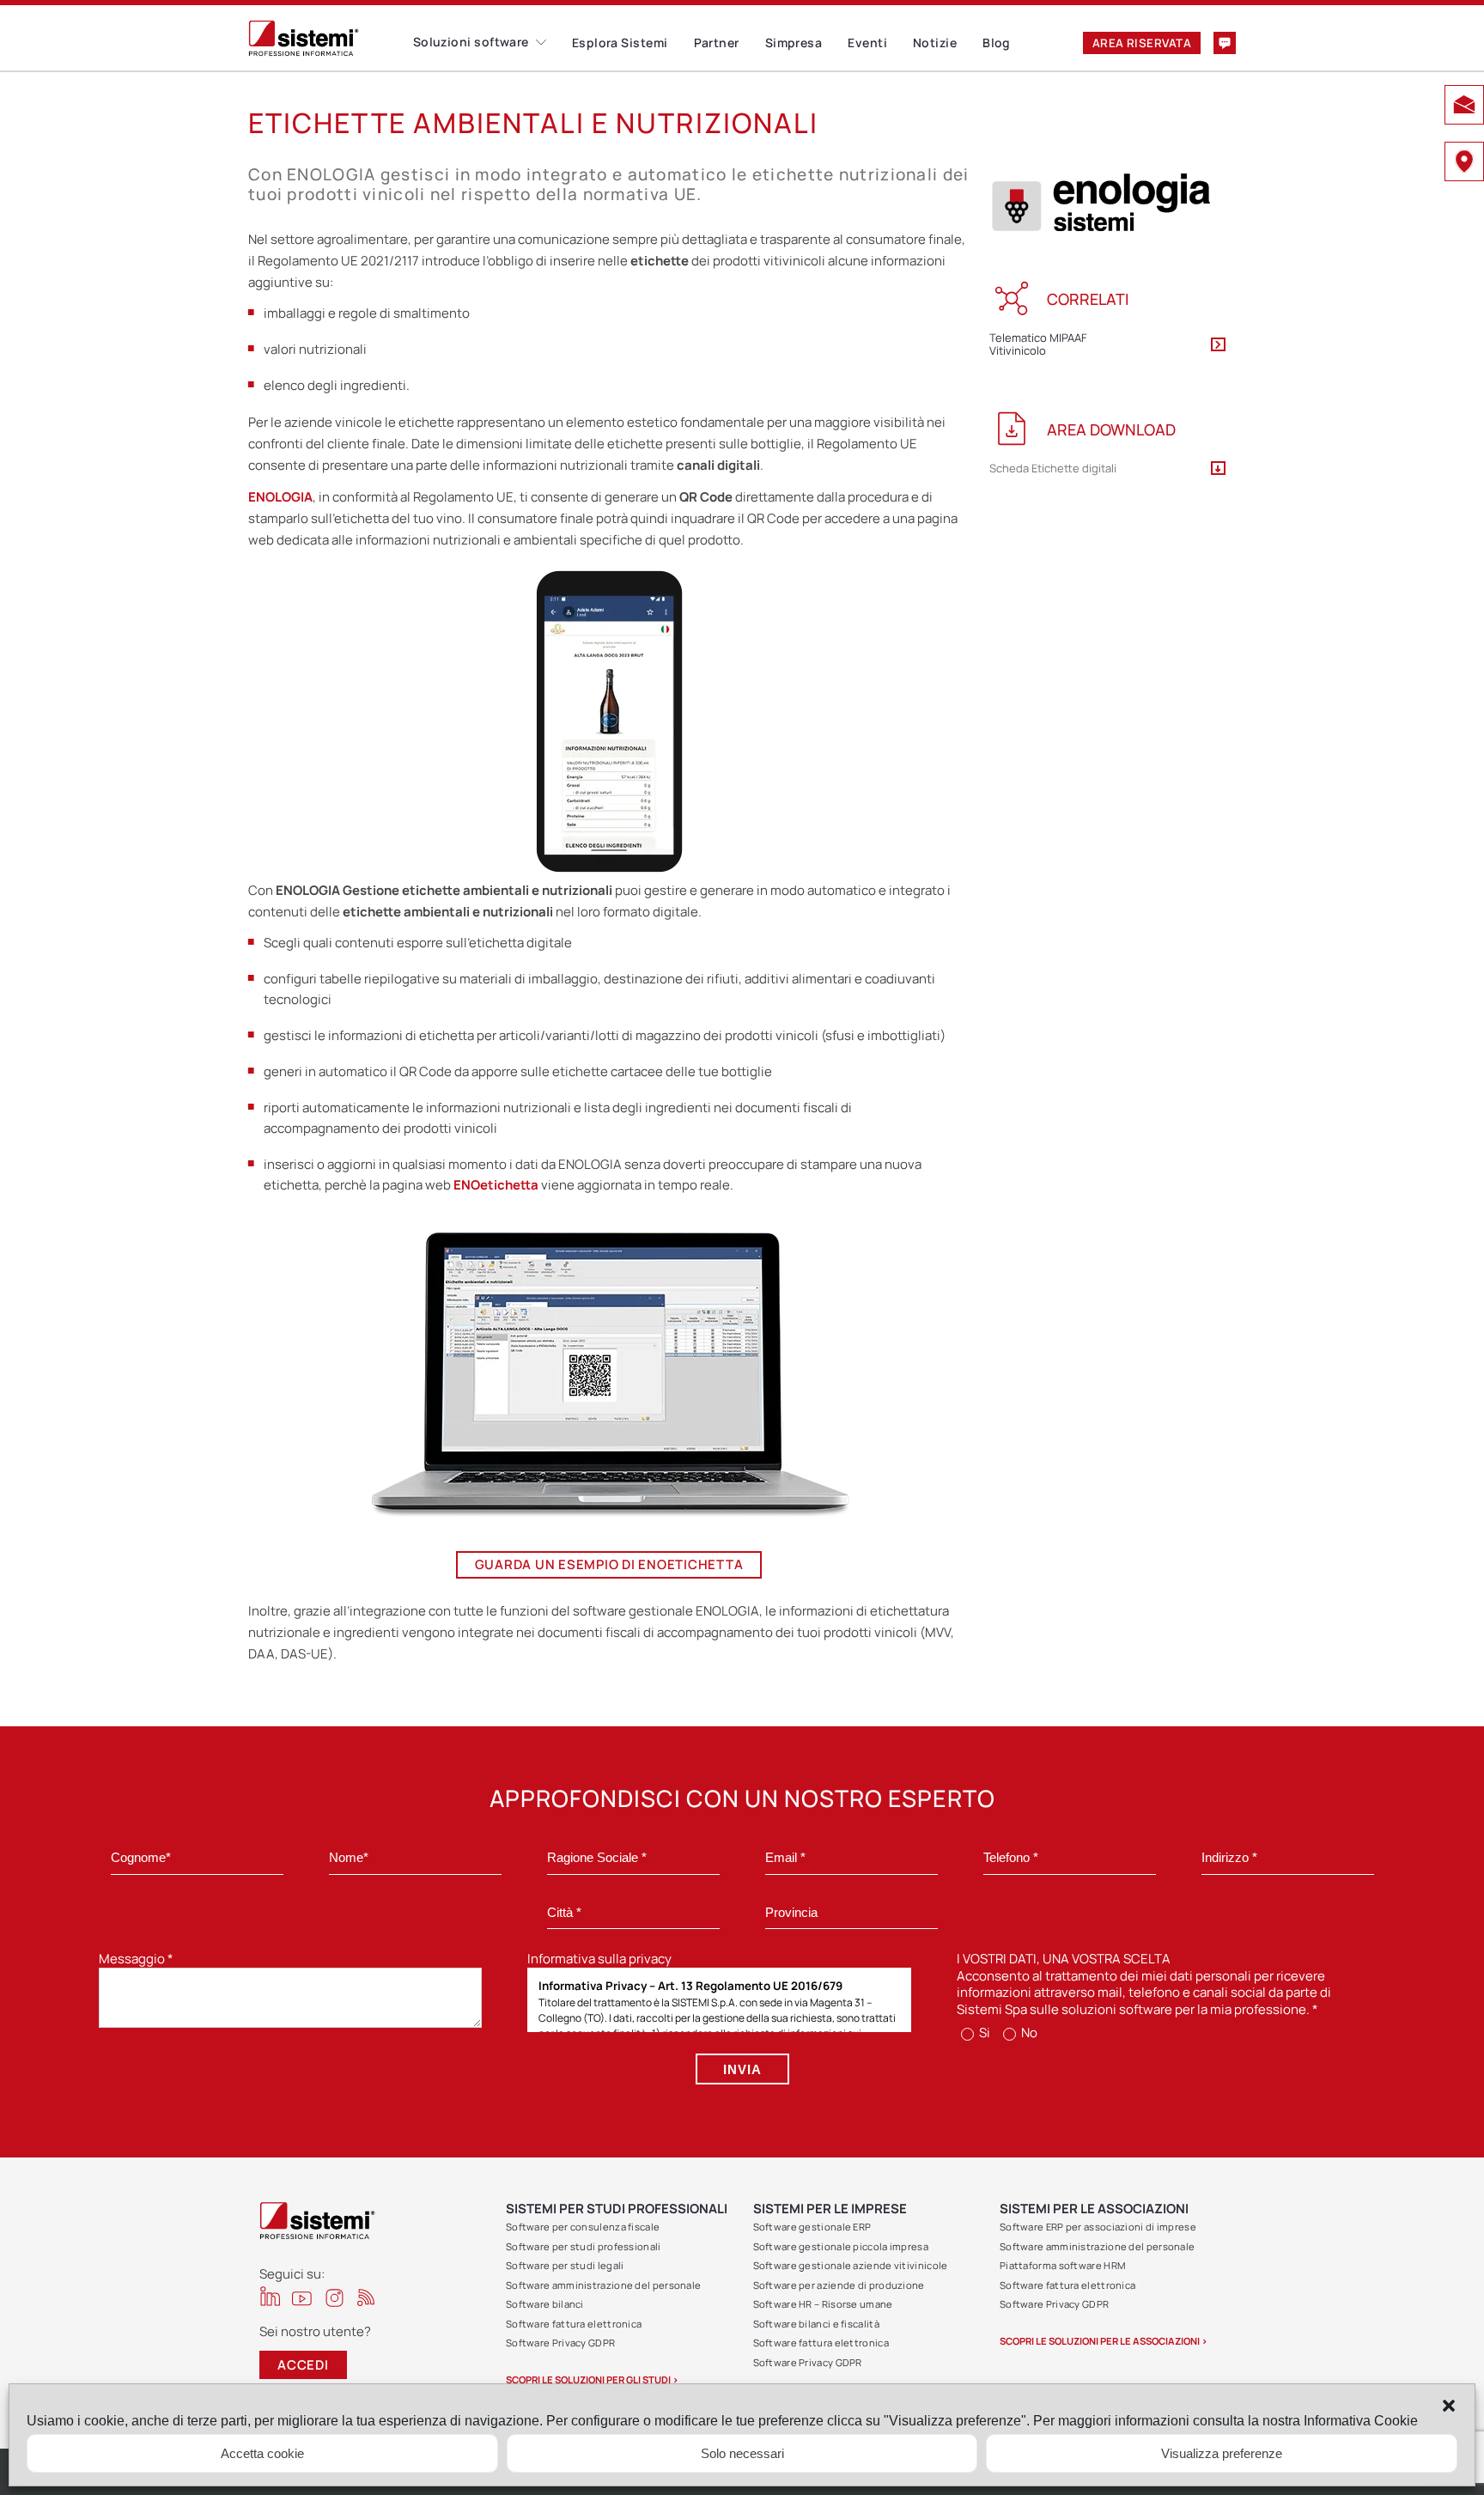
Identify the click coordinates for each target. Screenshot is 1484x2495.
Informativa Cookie (1361, 2421)
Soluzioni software (471, 42)
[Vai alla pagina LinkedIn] (270, 2296)
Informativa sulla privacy (599, 1959)
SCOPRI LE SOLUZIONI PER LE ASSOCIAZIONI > (1104, 2341)
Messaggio (136, 1959)
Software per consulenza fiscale (583, 2227)
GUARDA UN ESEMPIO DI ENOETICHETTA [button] (609, 1564)
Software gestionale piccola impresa (841, 2246)
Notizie (935, 43)
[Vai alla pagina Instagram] (335, 2298)
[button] (1449, 2406)
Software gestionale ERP (812, 2227)
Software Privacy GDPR (560, 2343)
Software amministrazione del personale (603, 2285)
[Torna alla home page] (331, 38)
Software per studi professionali (584, 2246)
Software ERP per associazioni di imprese (1098, 2227)
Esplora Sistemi (620, 43)
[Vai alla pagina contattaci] (1464, 107)
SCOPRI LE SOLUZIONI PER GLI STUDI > (592, 2379)
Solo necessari (742, 2453)
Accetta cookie (262, 2453)
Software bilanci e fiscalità (816, 2324)
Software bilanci (545, 2304)
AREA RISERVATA (1142, 43)
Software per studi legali (565, 2265)
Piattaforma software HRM (1062, 2265)
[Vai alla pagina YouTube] (302, 2298)
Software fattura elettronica (574, 2324)
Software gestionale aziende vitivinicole (851, 2265)
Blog (997, 43)
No (1028, 2033)
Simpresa (794, 43)
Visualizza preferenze (1222, 2453)
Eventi (867, 43)
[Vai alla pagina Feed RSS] (366, 2297)
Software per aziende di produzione (839, 2285)
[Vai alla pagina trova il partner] (1464, 164)
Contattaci (1225, 43)
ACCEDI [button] (303, 2365)
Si (983, 2033)
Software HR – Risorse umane (823, 2304)
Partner (717, 43)
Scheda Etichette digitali (1053, 469)
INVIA (742, 2069)
